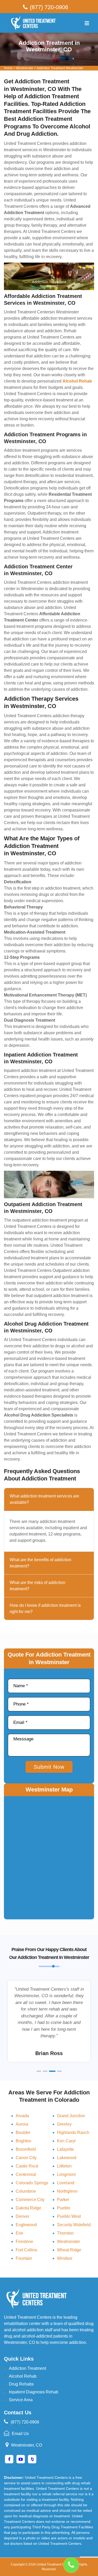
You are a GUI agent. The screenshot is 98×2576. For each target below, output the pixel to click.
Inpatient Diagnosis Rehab (34, 2392)
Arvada (22, 2116)
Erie (19, 2233)
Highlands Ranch (73, 2133)
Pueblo (64, 2208)
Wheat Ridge (69, 2250)
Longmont (66, 2174)
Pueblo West (69, 2216)
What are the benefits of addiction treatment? (41, 1563)
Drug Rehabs (21, 2384)
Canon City (26, 2158)
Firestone (24, 2242)
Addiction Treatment (27, 2368)
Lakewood (67, 2158)
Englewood (26, 2225)
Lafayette (65, 2149)
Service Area (21, 2400)
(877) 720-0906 (49, 7)
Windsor (65, 2258)
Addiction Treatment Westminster (60, 68)
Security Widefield (74, 2225)
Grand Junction (71, 2116)
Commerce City (30, 2200)
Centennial (26, 2174)
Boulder (23, 2133)
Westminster (25, 68)
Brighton (24, 2141)
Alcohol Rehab (23, 2376)
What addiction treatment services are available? (44, 1499)
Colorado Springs (32, 2183)
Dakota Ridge (28, 2208)
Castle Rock (27, 2166)
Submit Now (49, 1767)
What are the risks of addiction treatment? (38, 1586)
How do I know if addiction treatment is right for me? (45, 1608)
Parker (63, 2200)
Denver (22, 2216)
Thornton (65, 2233)
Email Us (20, 2434)
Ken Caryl (66, 2141)
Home (8, 68)
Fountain (24, 2258)
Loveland (66, 2183)
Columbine (26, 2191)
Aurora (22, 2124)
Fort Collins (26, 2250)
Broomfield (26, 2149)
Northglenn (67, 2191)
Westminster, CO (27, 2445)
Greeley (64, 2124)
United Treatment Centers (55, 2564)
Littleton (64, 2166)
